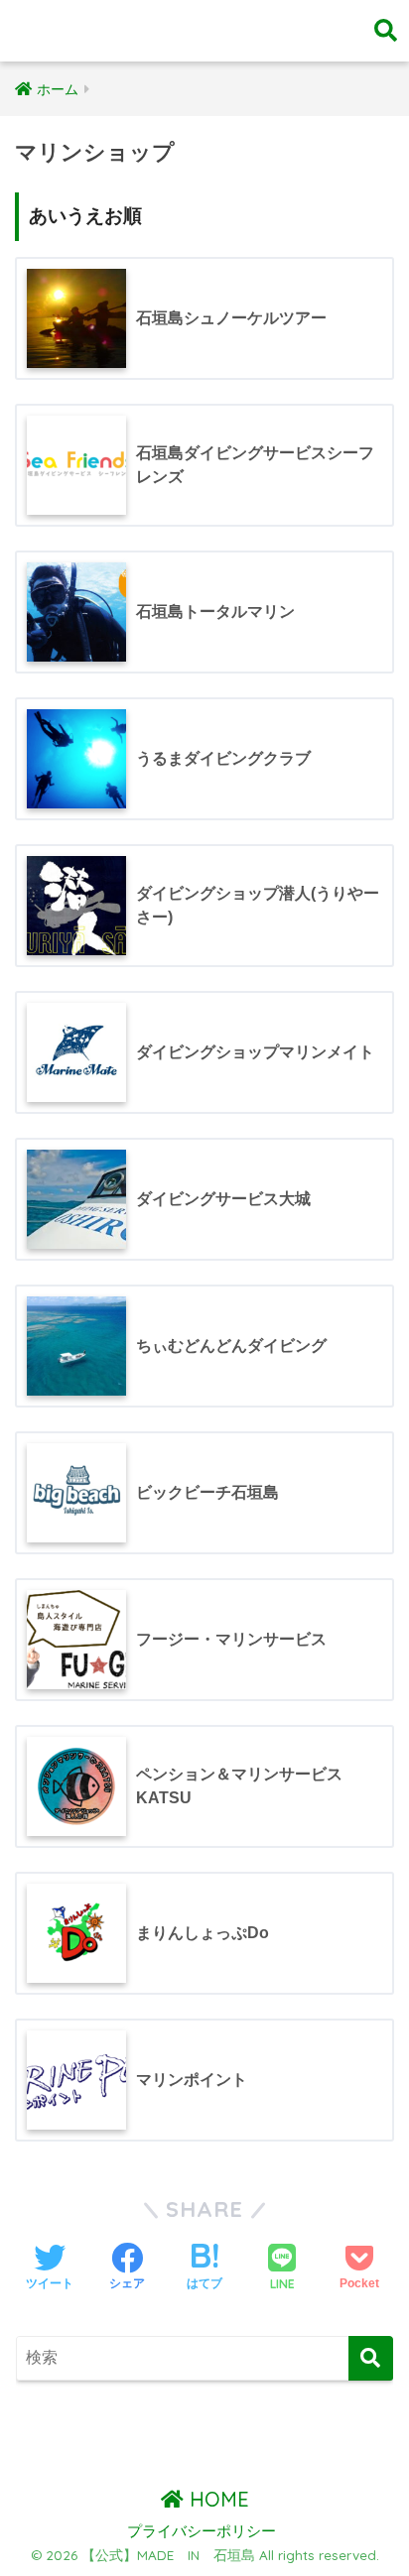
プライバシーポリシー (202, 2531)
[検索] (371, 2358)
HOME (216, 2499)
